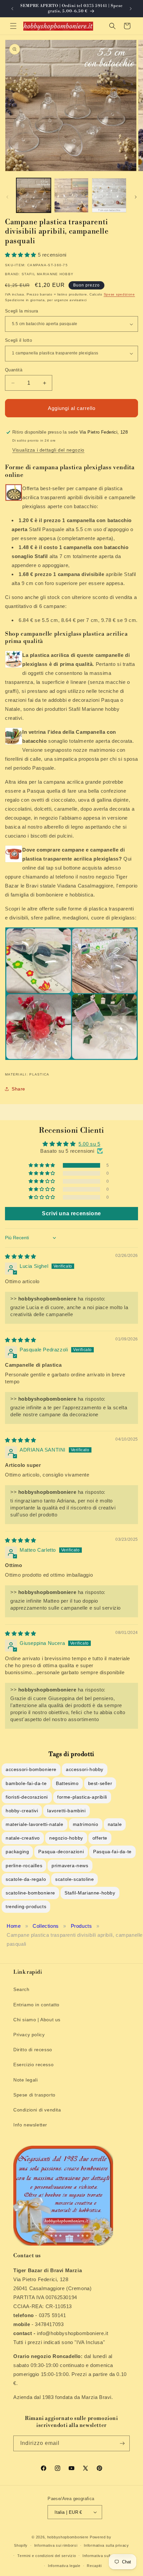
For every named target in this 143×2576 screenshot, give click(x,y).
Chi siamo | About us (37, 2020)
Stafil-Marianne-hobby (90, 1893)
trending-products (26, 1906)
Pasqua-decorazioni (61, 1852)
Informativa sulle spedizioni (107, 2556)
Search (21, 1989)
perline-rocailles (24, 1866)
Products (81, 1926)
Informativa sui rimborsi (56, 2545)
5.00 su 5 (89, 1144)
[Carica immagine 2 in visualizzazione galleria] (71, 195)
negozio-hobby (66, 1838)
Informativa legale (64, 2566)
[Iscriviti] (122, 2443)
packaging (17, 1852)
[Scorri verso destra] (136, 197)
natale (115, 1824)
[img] (21, 1256)
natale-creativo (23, 1838)
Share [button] (18, 1089)
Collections (46, 1926)
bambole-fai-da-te (26, 1783)
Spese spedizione (119, 294)
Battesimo (67, 1783)
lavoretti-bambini (66, 1811)
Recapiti (94, 2566)
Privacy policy (29, 2035)
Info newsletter (30, 2125)
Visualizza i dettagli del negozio (48, 450)
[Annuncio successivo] (131, 9)
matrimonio (86, 1824)
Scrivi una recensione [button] (71, 1213)
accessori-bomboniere (31, 1769)
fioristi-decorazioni (27, 1797)
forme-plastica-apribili (82, 1797)
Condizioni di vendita (37, 2110)
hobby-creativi (22, 1811)
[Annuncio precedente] (12, 9)
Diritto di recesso (33, 2050)
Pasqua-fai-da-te (112, 1852)
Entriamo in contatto (36, 2005)
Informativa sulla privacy (106, 2545)
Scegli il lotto (18, 340)
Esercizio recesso (33, 2065)
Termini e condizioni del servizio (47, 2556)
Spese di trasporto (34, 2095)
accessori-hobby (85, 1769)
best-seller (100, 1783)
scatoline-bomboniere (30, 1893)
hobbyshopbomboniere (68, 2537)
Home (14, 1926)
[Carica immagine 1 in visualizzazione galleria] (34, 195)
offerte (100, 1838)
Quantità (14, 370)
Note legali (26, 2080)
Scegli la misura (21, 311)
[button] (13, 26)
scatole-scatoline (74, 1879)
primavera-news (70, 1866)
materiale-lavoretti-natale (35, 1824)
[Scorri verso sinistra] (7, 197)
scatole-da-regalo (26, 1879)
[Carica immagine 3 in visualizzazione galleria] (109, 195)
